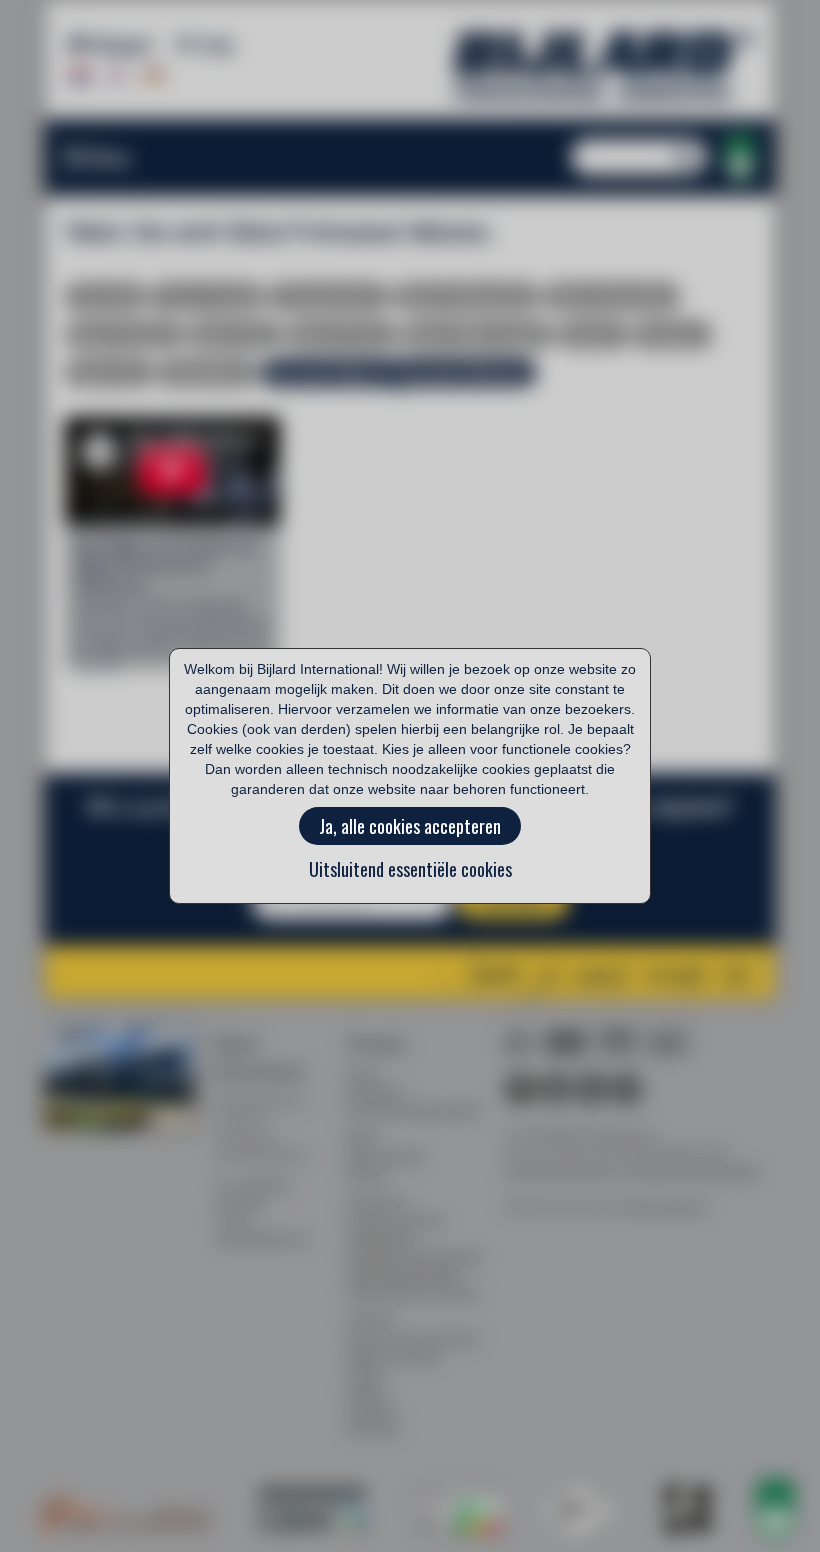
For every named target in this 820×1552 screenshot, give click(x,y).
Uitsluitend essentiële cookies (410, 869)
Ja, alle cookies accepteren (410, 826)
